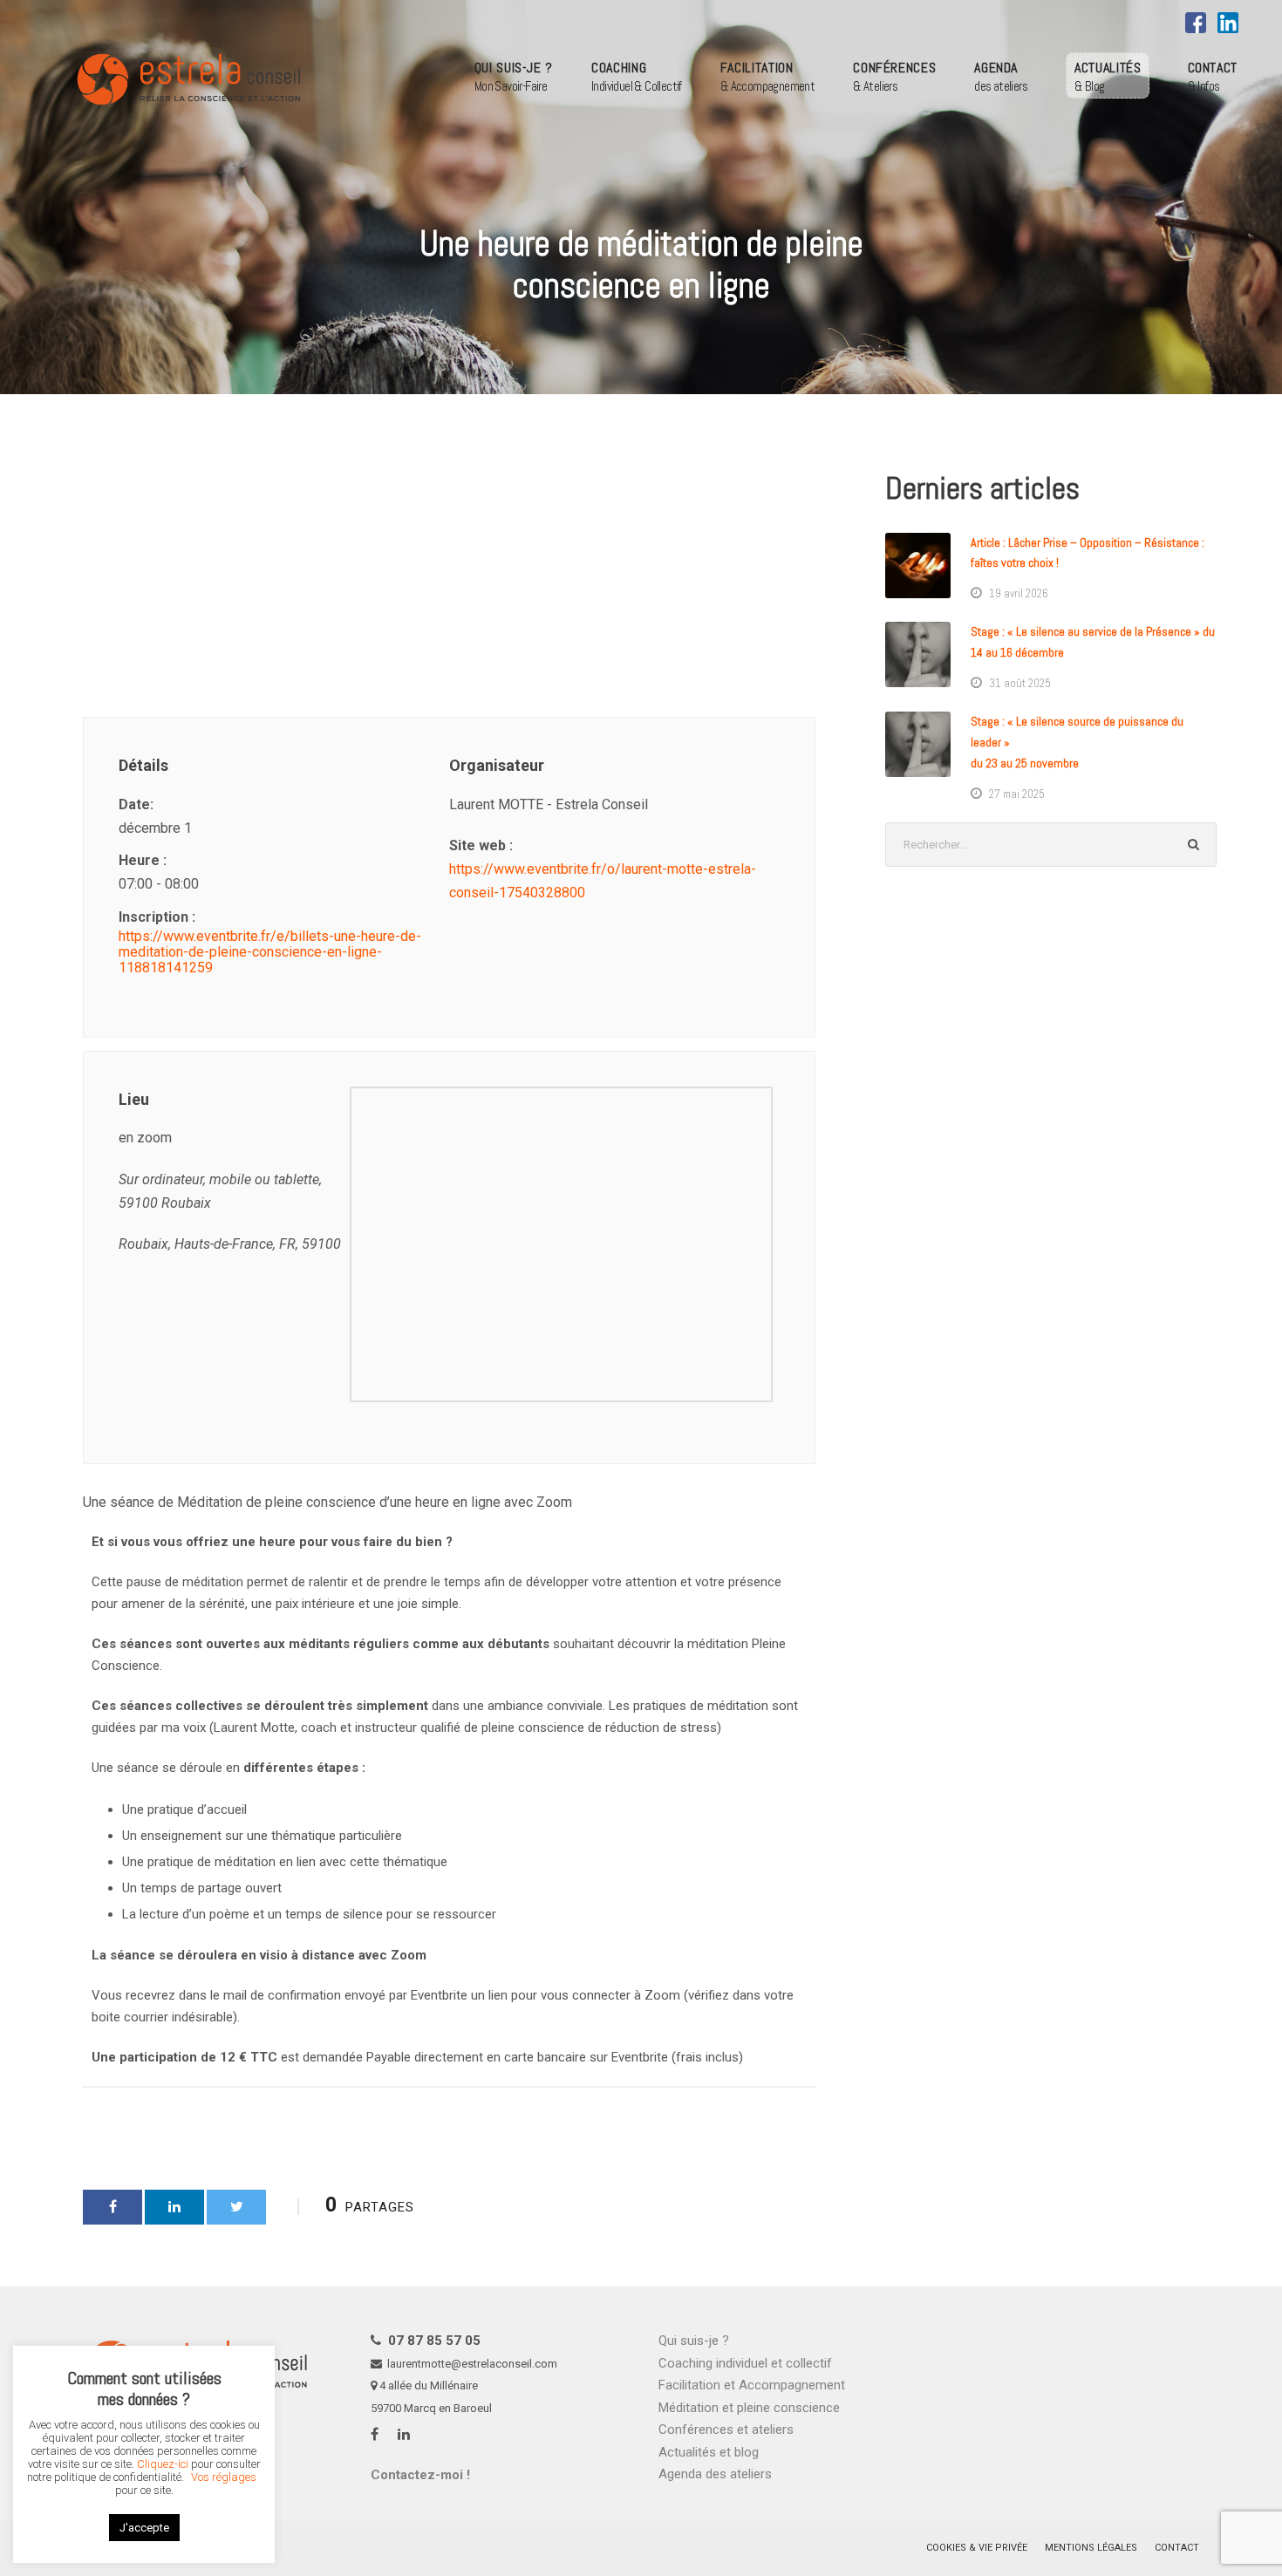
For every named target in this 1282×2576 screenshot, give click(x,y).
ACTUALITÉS (1108, 76)
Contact (1177, 2548)
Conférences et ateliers (726, 2429)
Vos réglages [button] (224, 2477)
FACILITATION (767, 76)
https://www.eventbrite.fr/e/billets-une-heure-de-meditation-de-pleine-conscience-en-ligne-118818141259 (270, 952)
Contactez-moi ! (420, 2475)
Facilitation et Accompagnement (752, 2385)
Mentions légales (1091, 2548)
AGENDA (1001, 76)
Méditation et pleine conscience (749, 2408)
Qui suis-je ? (694, 2341)
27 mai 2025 (1017, 794)
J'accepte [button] (144, 2528)
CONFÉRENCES (894, 76)
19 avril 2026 (1019, 593)
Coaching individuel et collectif (745, 2363)
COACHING (637, 76)
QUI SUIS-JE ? (514, 76)
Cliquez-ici (163, 2464)
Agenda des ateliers (715, 2474)
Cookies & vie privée (977, 2548)
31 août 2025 (1020, 683)
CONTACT (1213, 76)
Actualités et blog (709, 2452)
